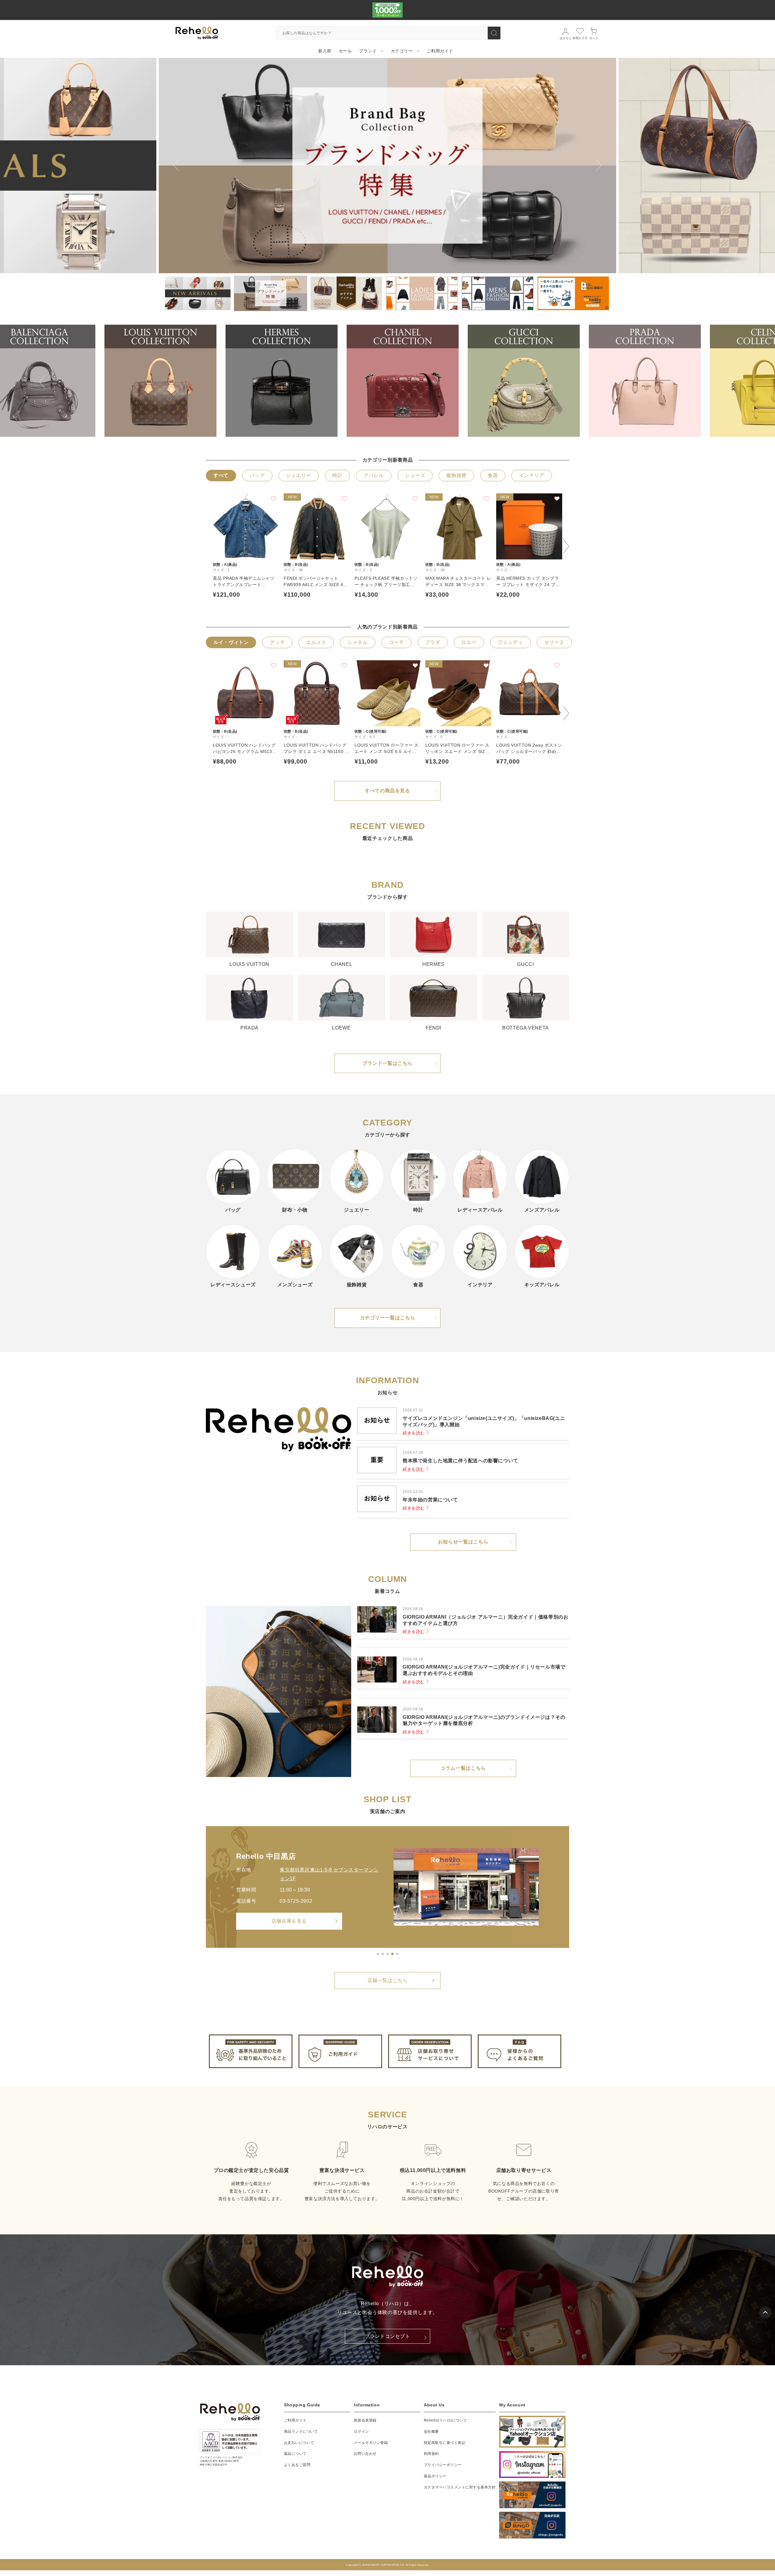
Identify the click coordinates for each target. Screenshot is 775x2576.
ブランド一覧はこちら (387, 1063)
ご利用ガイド (295, 2420)
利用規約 (431, 2454)
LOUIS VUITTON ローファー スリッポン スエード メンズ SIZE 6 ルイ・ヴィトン (457, 749)
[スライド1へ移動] (378, 1954)
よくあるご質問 (297, 2465)
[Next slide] (599, 165)
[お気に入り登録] (274, 499)
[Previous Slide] (42, 378)
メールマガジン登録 (371, 2442)
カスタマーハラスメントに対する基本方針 (460, 2487)
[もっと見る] (397, 1954)
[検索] (494, 33)
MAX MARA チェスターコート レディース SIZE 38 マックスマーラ (458, 582)
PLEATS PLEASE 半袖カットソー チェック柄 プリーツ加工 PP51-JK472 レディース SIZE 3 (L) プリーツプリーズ (387, 582)
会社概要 (431, 2431)
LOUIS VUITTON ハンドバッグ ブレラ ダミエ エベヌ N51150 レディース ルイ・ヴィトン (316, 749)
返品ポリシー (435, 2476)
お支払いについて (299, 2442)
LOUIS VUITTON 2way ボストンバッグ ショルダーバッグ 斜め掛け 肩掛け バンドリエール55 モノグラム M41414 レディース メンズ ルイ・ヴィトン (529, 749)
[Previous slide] (176, 165)
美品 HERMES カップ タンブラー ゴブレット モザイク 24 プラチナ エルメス (528, 582)
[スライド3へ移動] (387, 1954)
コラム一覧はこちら (463, 1768)
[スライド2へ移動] (383, 1954)
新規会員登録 (365, 2420)
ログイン (361, 2431)
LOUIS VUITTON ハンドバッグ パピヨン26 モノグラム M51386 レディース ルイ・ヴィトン (245, 749)
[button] (195, 293)
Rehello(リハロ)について (445, 2420)
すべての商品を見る (387, 791)
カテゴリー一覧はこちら (388, 1318)
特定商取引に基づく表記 (445, 2442)
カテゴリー (402, 51)
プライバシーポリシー (443, 2465)
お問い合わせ (365, 2454)
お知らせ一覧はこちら (463, 1542)
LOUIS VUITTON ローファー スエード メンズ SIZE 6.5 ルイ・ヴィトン (387, 749)
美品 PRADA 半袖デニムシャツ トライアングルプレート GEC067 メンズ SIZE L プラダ (244, 582)
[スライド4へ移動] (392, 1954)
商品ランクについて (301, 2431)
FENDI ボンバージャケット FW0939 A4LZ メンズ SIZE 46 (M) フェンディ (315, 582)
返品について (295, 2454)
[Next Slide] (733, 378)
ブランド (368, 51)
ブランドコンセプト (387, 2336)
